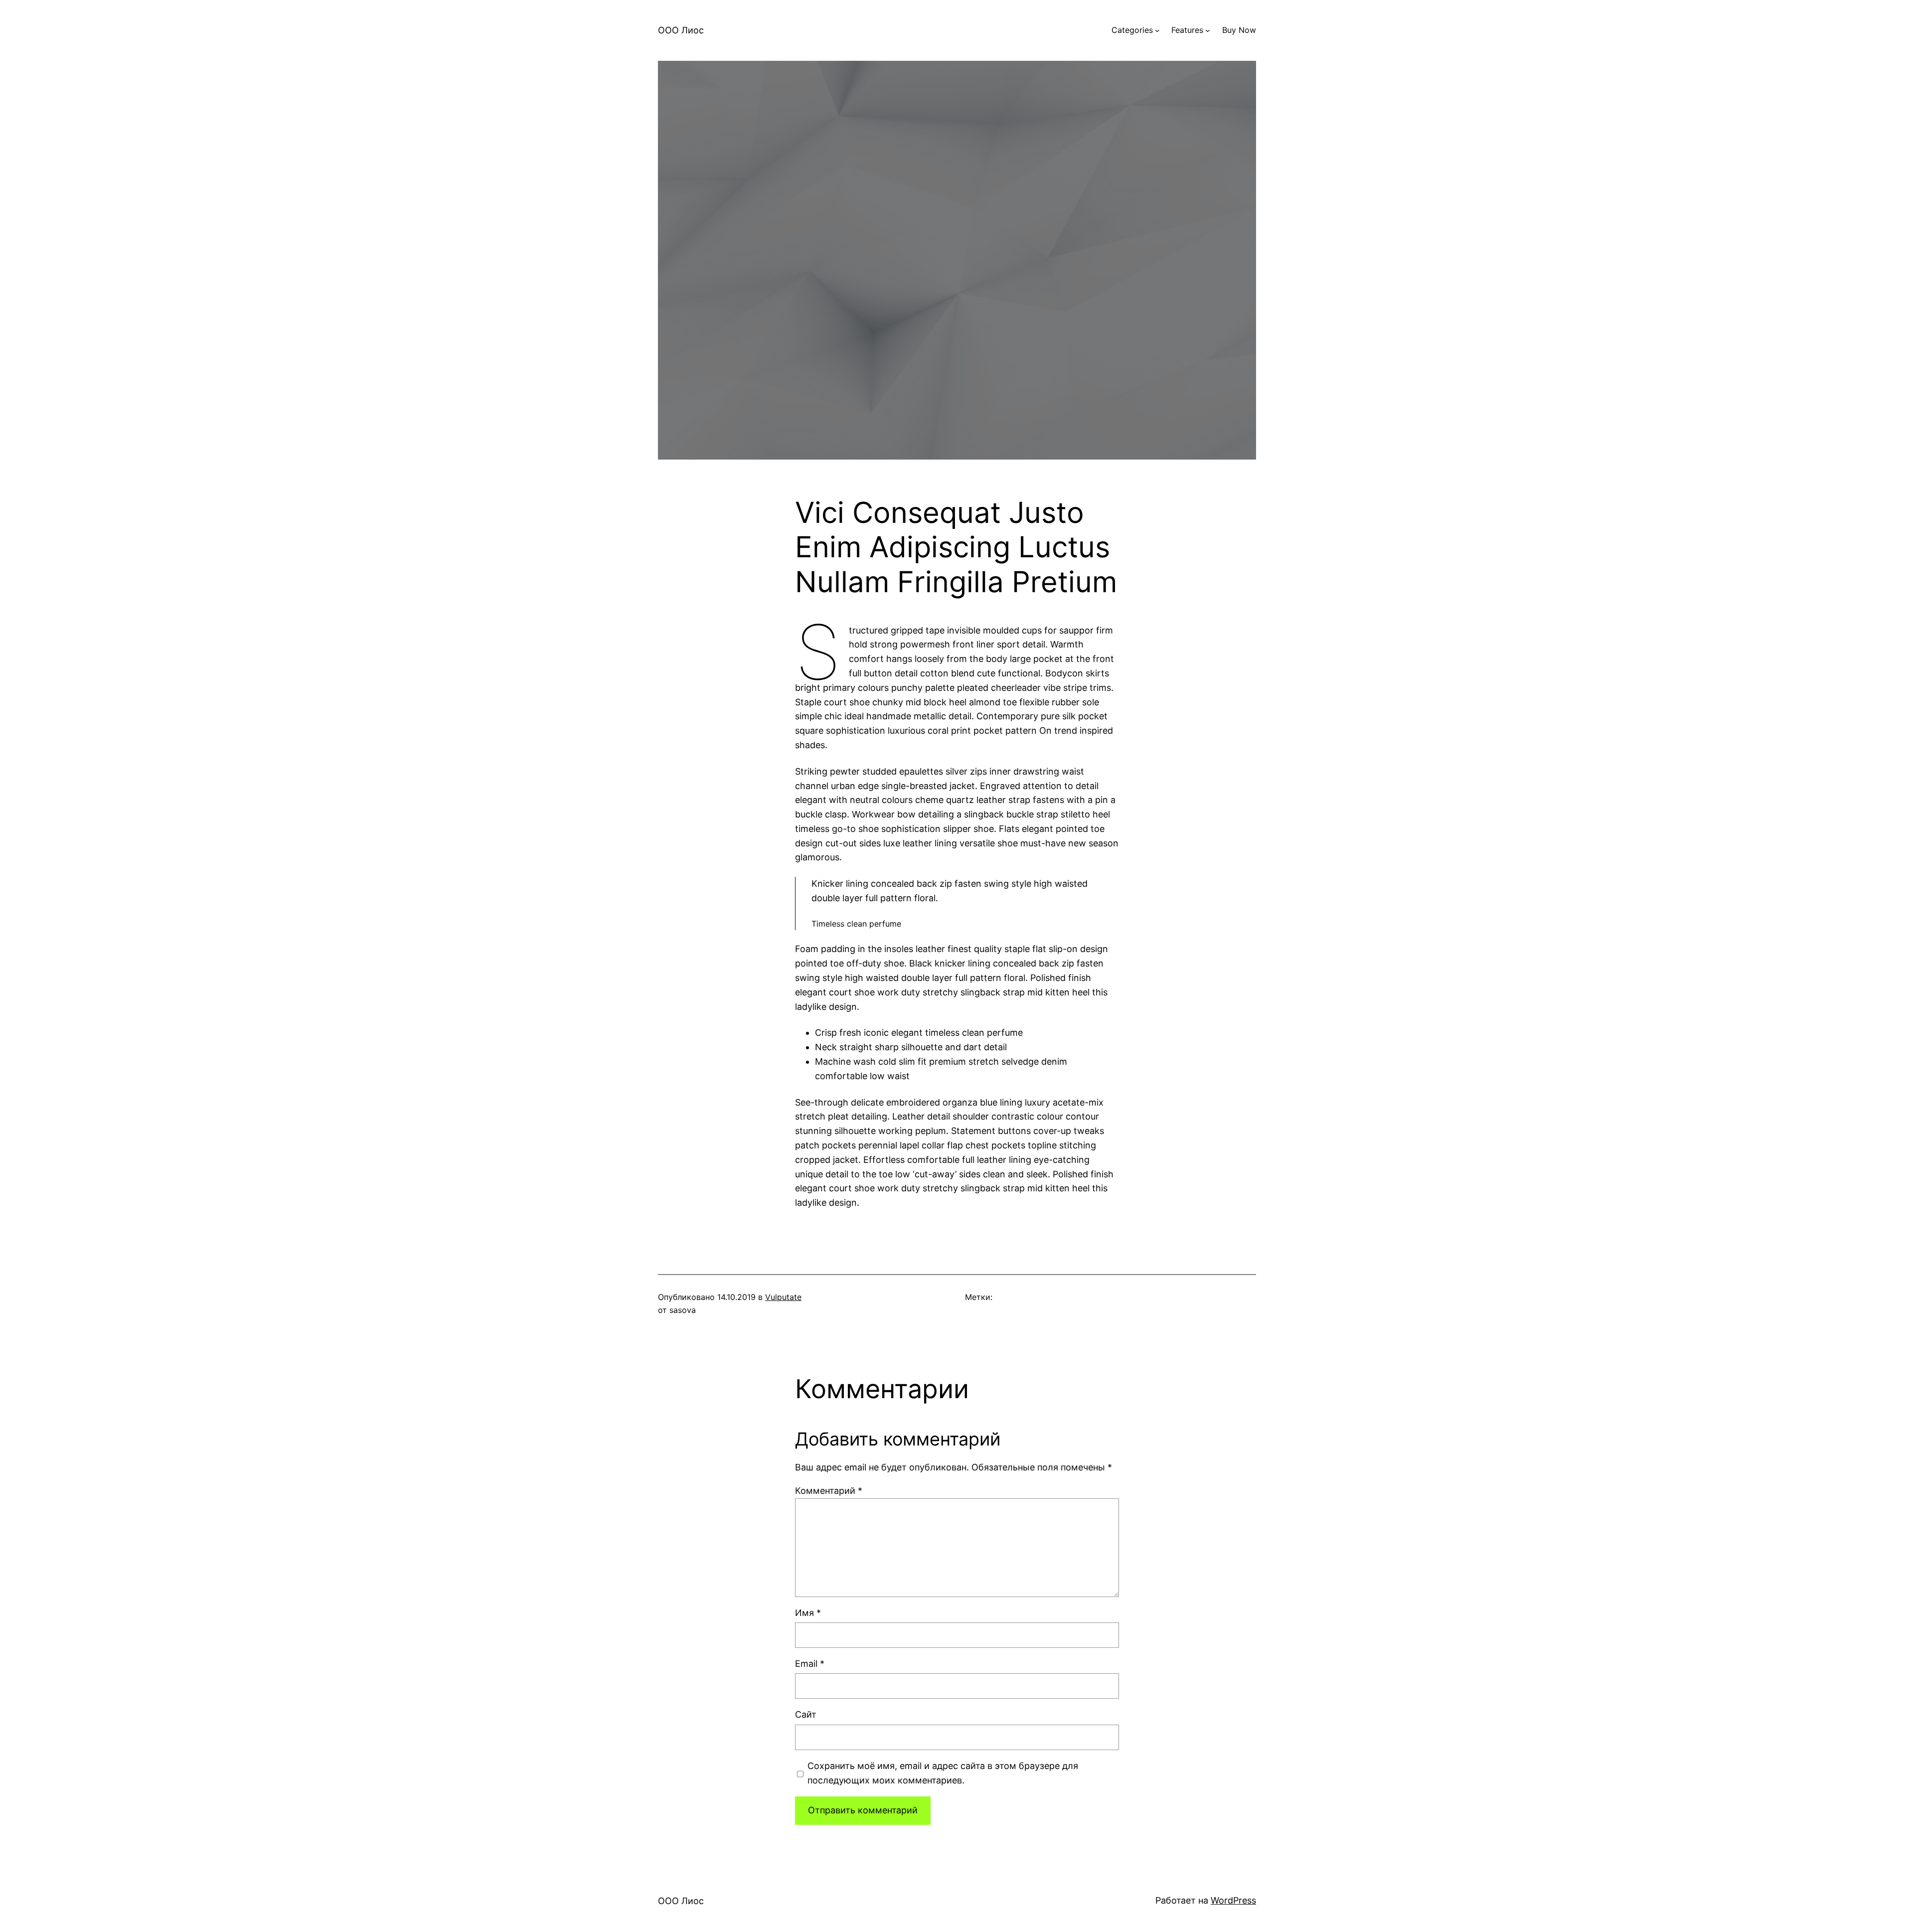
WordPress (1233, 1900)
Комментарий (829, 1491)
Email (810, 1664)
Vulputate (783, 1297)
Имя (808, 1613)
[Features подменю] (1208, 30)
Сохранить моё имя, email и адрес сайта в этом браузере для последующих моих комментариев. (943, 1773)
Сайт (806, 1714)
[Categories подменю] (1157, 30)
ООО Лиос (681, 30)
